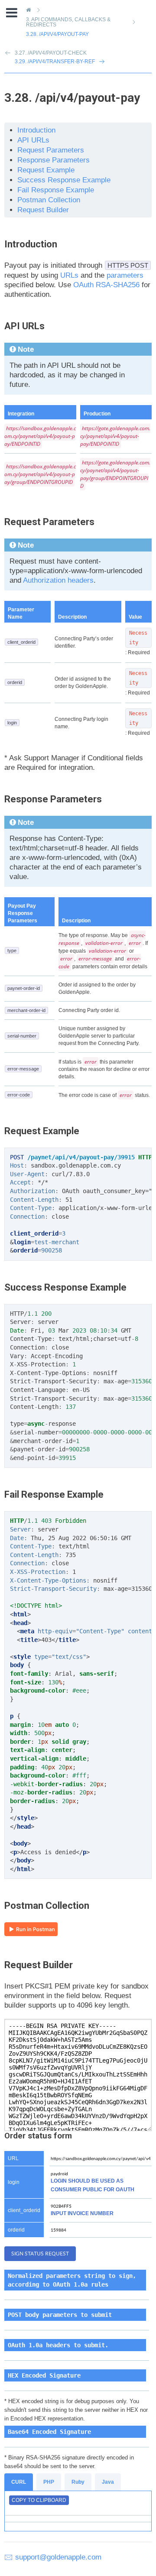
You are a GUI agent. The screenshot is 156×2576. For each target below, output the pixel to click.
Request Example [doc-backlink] (42, 1131)
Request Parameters (51, 150)
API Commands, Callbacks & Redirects (68, 22)
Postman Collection (49, 200)
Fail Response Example (56, 190)
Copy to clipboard (39, 2500)
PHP (49, 2482)
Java (108, 2482)
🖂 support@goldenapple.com (53, 2557)
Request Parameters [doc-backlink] (49, 522)
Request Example (46, 170)
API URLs (33, 140)
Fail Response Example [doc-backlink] (54, 1494)
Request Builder (43, 210)
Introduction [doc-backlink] (31, 244)
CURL (19, 2482)
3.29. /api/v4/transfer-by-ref (55, 62)
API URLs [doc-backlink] (24, 326)
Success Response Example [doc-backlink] (65, 1287)
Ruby (78, 2482)
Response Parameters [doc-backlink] (53, 799)
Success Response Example (64, 180)
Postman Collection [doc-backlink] (47, 1906)
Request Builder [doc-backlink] (39, 1965)
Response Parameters (54, 160)
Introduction (36, 130)
